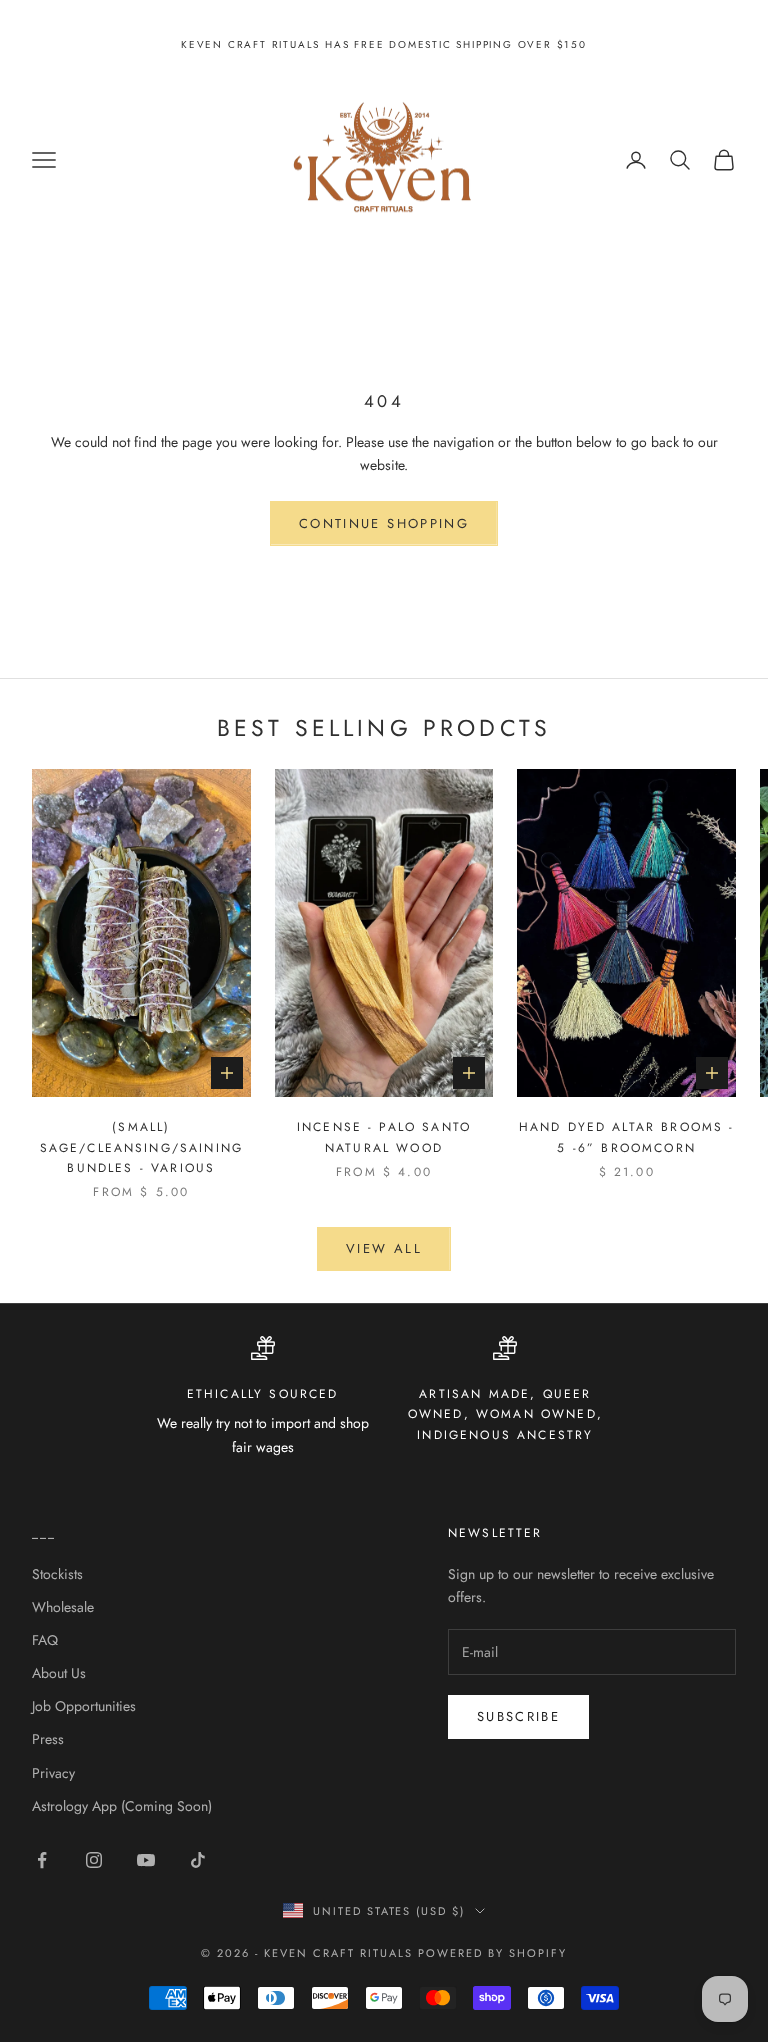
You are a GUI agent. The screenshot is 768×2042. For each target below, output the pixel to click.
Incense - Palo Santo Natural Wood (384, 1137)
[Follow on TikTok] (198, 1860)
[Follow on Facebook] (42, 1860)
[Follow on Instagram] (94, 1860)
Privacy (53, 1773)
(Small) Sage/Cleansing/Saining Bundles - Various (142, 1147)
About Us (59, 1673)
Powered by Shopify (492, 1953)
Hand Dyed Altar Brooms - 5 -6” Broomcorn (627, 1137)
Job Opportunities (84, 1706)
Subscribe (518, 1716)
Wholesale (63, 1607)
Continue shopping (384, 523)
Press (48, 1739)
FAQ (45, 1640)
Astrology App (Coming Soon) (122, 1806)
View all (384, 1248)
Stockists (57, 1574)
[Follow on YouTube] (146, 1860)
